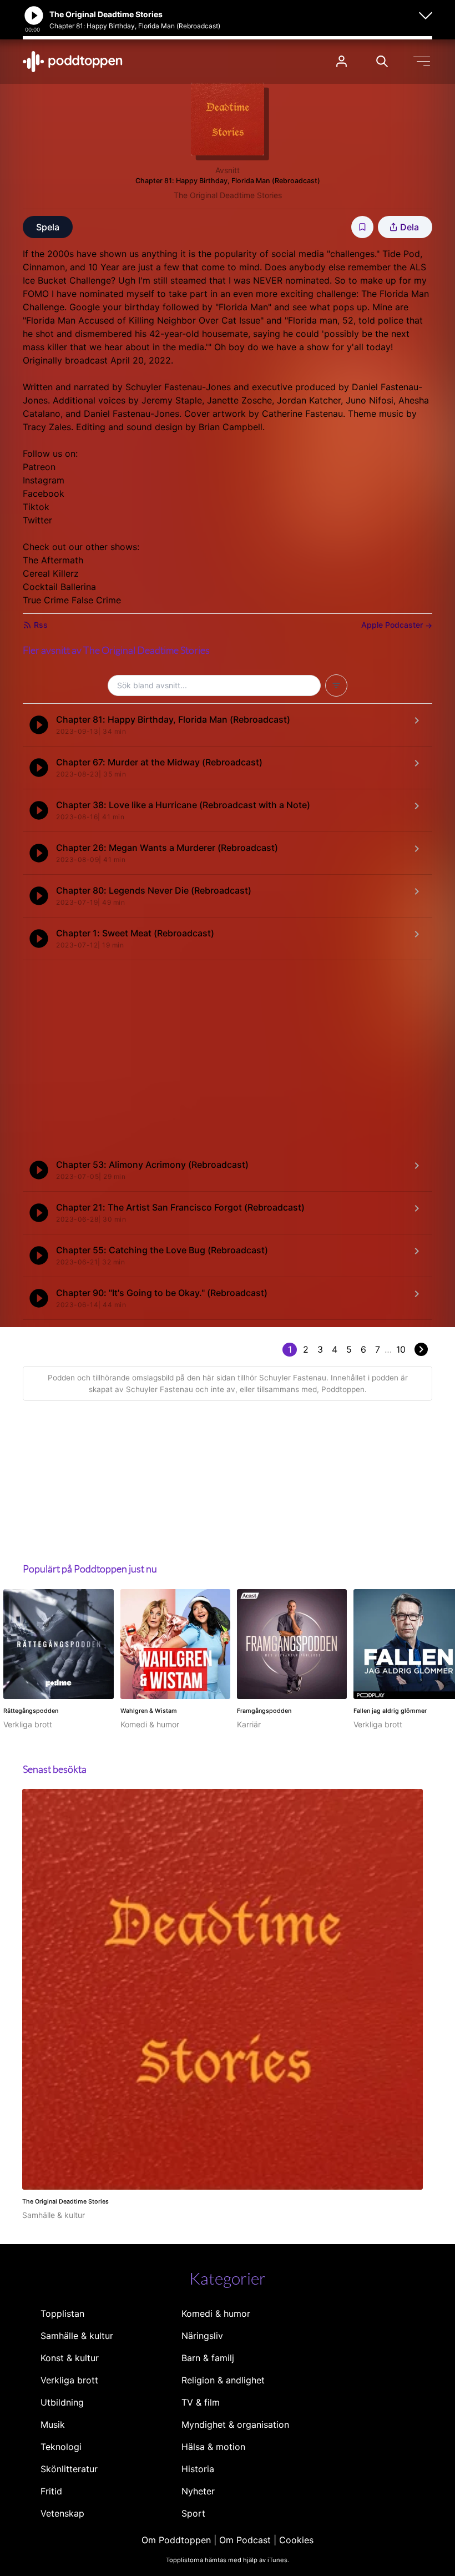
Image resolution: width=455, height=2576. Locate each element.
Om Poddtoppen (176, 2540)
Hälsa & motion (213, 2447)
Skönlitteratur (69, 2469)
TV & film (201, 2402)
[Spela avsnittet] (39, 725)
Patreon (39, 467)
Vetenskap (62, 2513)
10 (401, 1349)
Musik (53, 2424)
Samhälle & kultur (77, 2336)
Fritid (51, 2491)
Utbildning (62, 2402)
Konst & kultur (70, 2358)
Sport (193, 2513)
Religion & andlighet (223, 2380)
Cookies (296, 2540)
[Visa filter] (336, 685)
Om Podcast (245, 2540)
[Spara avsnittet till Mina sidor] (362, 227)
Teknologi (61, 2447)
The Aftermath (53, 560)
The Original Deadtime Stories (228, 195)
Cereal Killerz (51, 573)
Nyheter (198, 2491)
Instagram (44, 480)
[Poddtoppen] (73, 62)
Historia (198, 2469)
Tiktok (36, 507)
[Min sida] (342, 61)
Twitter (37, 520)
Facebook (44, 493)
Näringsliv (202, 2336)
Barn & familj (208, 2358)
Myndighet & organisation (235, 2424)
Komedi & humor (216, 2313)
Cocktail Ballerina (59, 587)
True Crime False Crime (72, 600)
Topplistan (62, 2313)
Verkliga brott (69, 2380)
